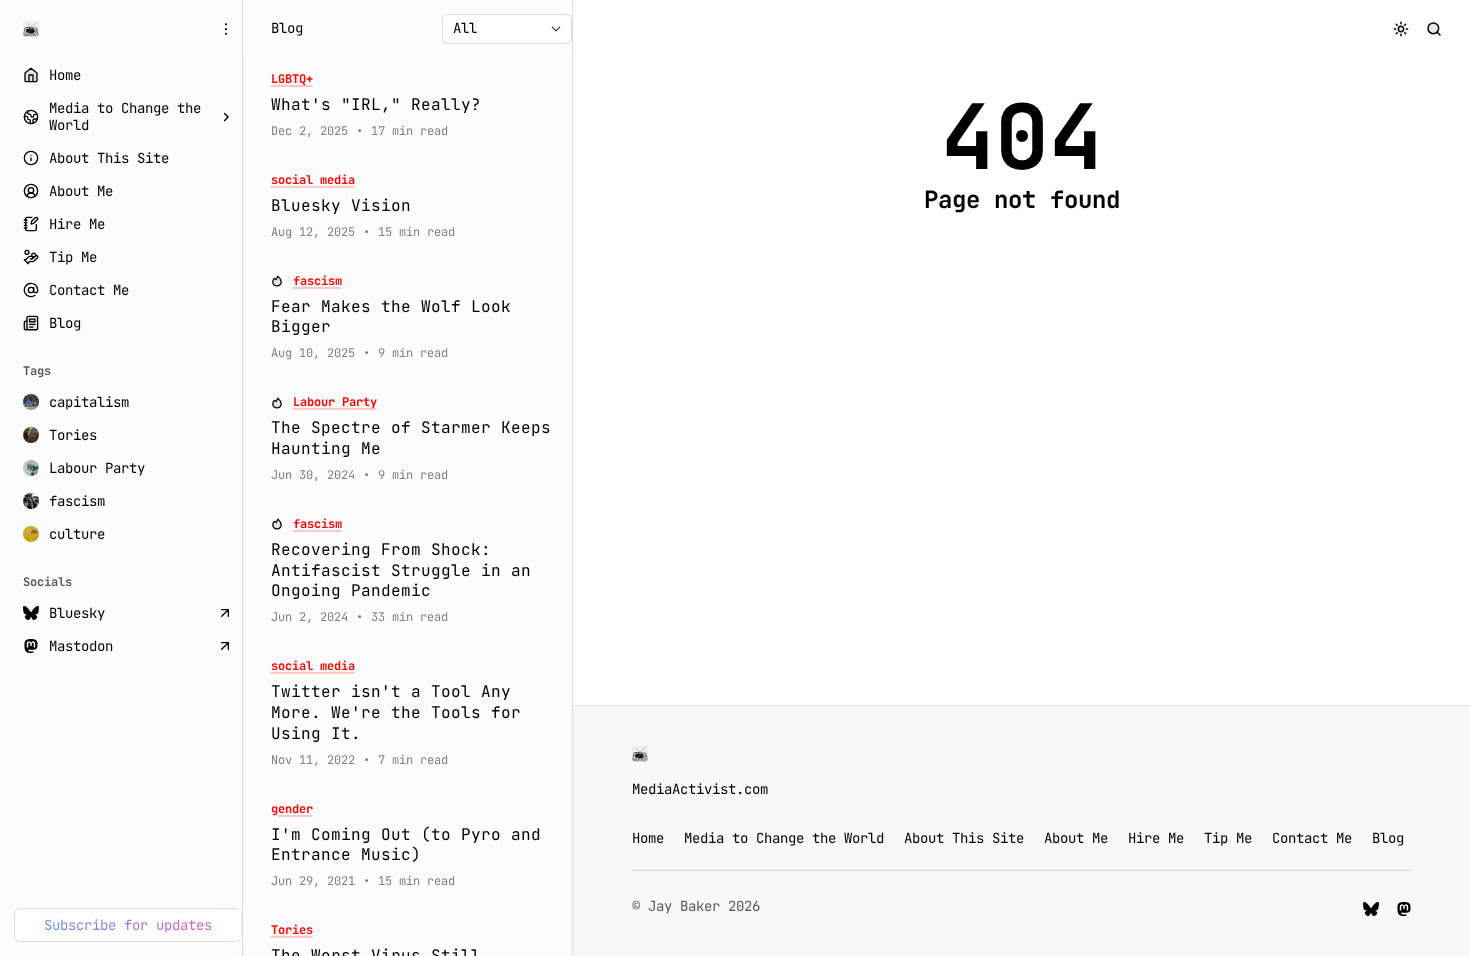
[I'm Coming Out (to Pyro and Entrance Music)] (415, 846)
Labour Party (335, 402)
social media (313, 180)
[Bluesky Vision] (415, 206)
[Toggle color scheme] (1401, 28)
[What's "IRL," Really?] (415, 105)
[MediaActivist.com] (31, 29)
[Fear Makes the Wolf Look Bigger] (415, 318)
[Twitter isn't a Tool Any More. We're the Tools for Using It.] (415, 713)
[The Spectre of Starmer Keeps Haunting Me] (415, 439)
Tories (292, 930)
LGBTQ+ (292, 79)
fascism (317, 281)
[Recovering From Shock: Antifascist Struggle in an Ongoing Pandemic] (415, 571)
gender (292, 809)
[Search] (1434, 28)
